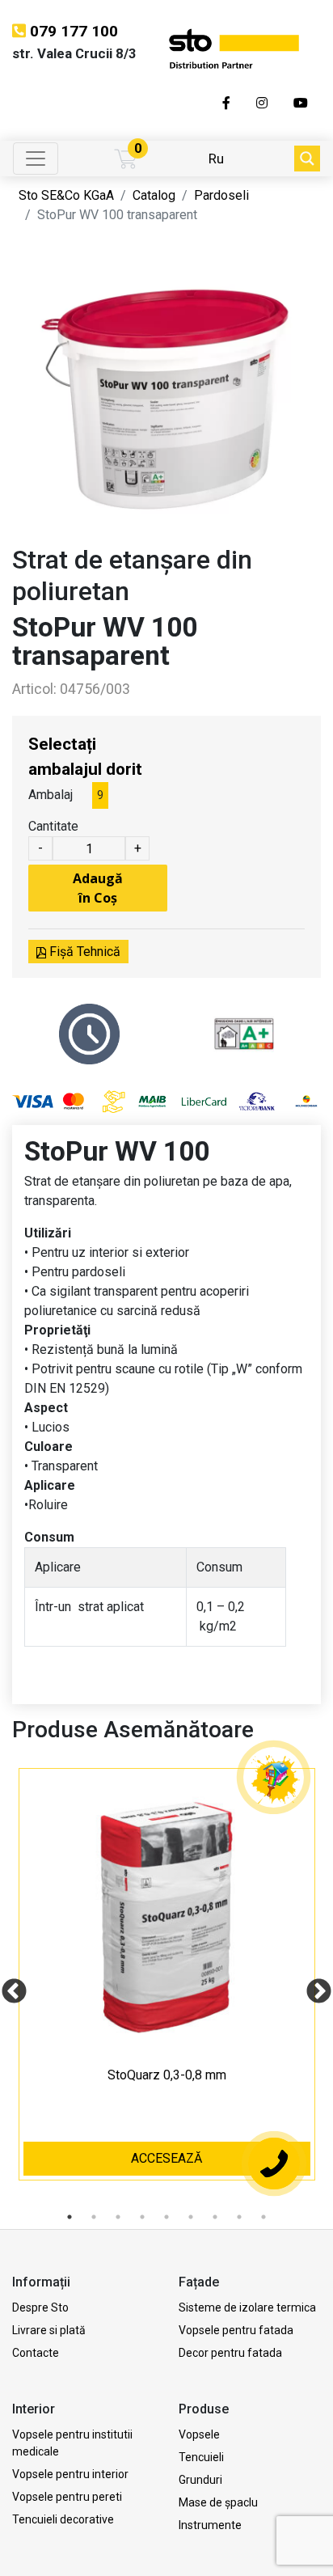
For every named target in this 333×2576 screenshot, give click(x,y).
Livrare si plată (49, 2330)
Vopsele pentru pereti (67, 2497)
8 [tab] (239, 2217)
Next (313, 1986)
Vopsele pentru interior (70, 2474)
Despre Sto (40, 2307)
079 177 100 (74, 31)
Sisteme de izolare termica (247, 2307)
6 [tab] (191, 2217)
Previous (8, 1986)
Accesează (166, 2158)
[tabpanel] (167, 1986)
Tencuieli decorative (63, 2519)
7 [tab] (215, 2217)
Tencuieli (201, 2457)
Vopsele (199, 2434)
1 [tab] (70, 2217)
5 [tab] (166, 2217)
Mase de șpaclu (218, 2502)
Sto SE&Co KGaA (66, 195)
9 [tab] (263, 2217)
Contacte (36, 2353)
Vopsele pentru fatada (236, 2330)
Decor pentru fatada (230, 2353)
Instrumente (210, 2525)
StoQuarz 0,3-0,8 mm (167, 2075)
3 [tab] (118, 2217)
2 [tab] (94, 2217)
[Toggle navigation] (36, 159)
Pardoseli (221, 195)
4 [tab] (142, 2217)
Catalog (154, 195)
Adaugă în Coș (98, 888)
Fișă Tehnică (83, 952)
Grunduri (200, 2480)
